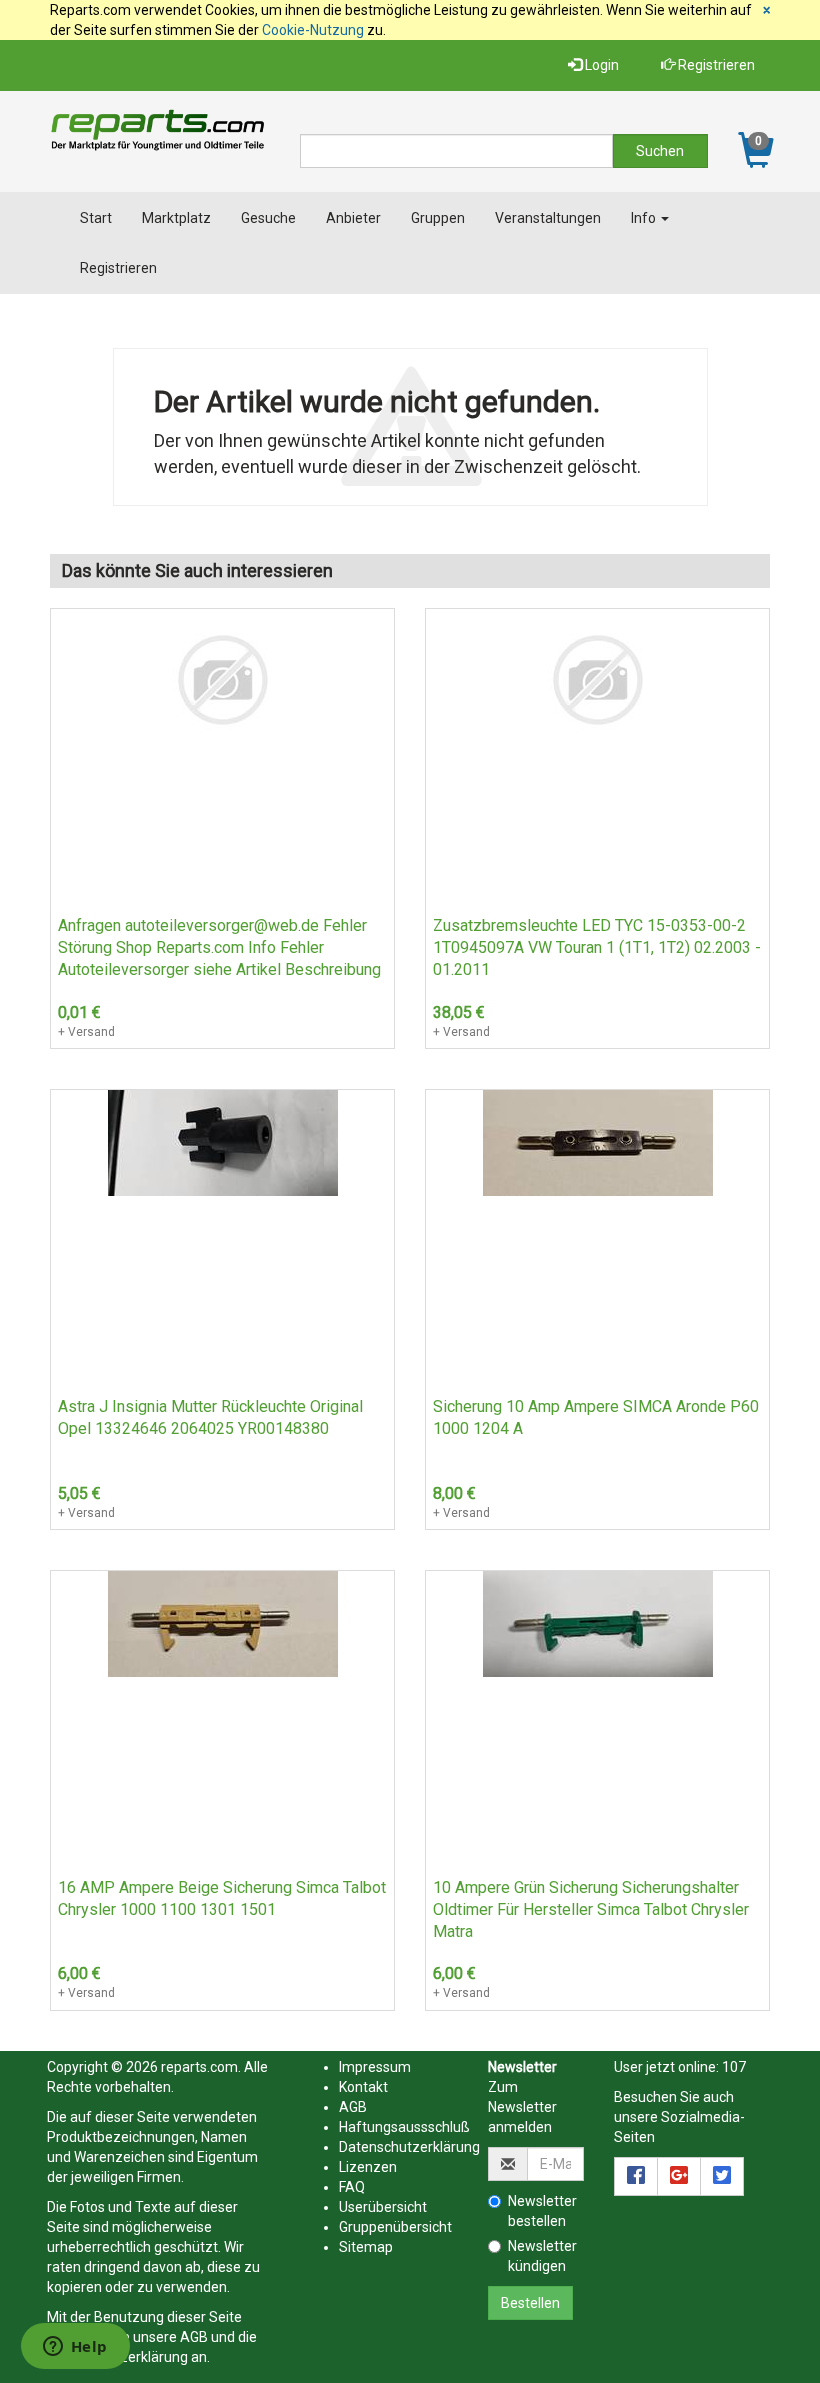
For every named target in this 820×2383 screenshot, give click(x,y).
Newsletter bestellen (542, 2211)
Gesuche (268, 218)
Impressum (375, 2067)
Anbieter (353, 218)
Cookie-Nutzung (313, 30)
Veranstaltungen (548, 218)
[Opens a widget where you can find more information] (75, 2348)
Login (600, 65)
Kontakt (363, 2087)
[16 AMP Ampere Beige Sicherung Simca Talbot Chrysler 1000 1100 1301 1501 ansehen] (223, 1623)
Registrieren (715, 65)
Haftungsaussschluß (404, 2127)
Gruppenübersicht (395, 2227)
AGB (194, 2337)
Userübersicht (383, 2207)
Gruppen (438, 218)
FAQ (352, 2187)
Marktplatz (176, 218)
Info (645, 218)
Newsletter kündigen (542, 2256)
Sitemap (366, 2247)
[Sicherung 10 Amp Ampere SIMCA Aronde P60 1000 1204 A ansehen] (598, 1142)
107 (734, 2067)
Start (96, 218)
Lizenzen (368, 2167)
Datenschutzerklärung (409, 2147)
